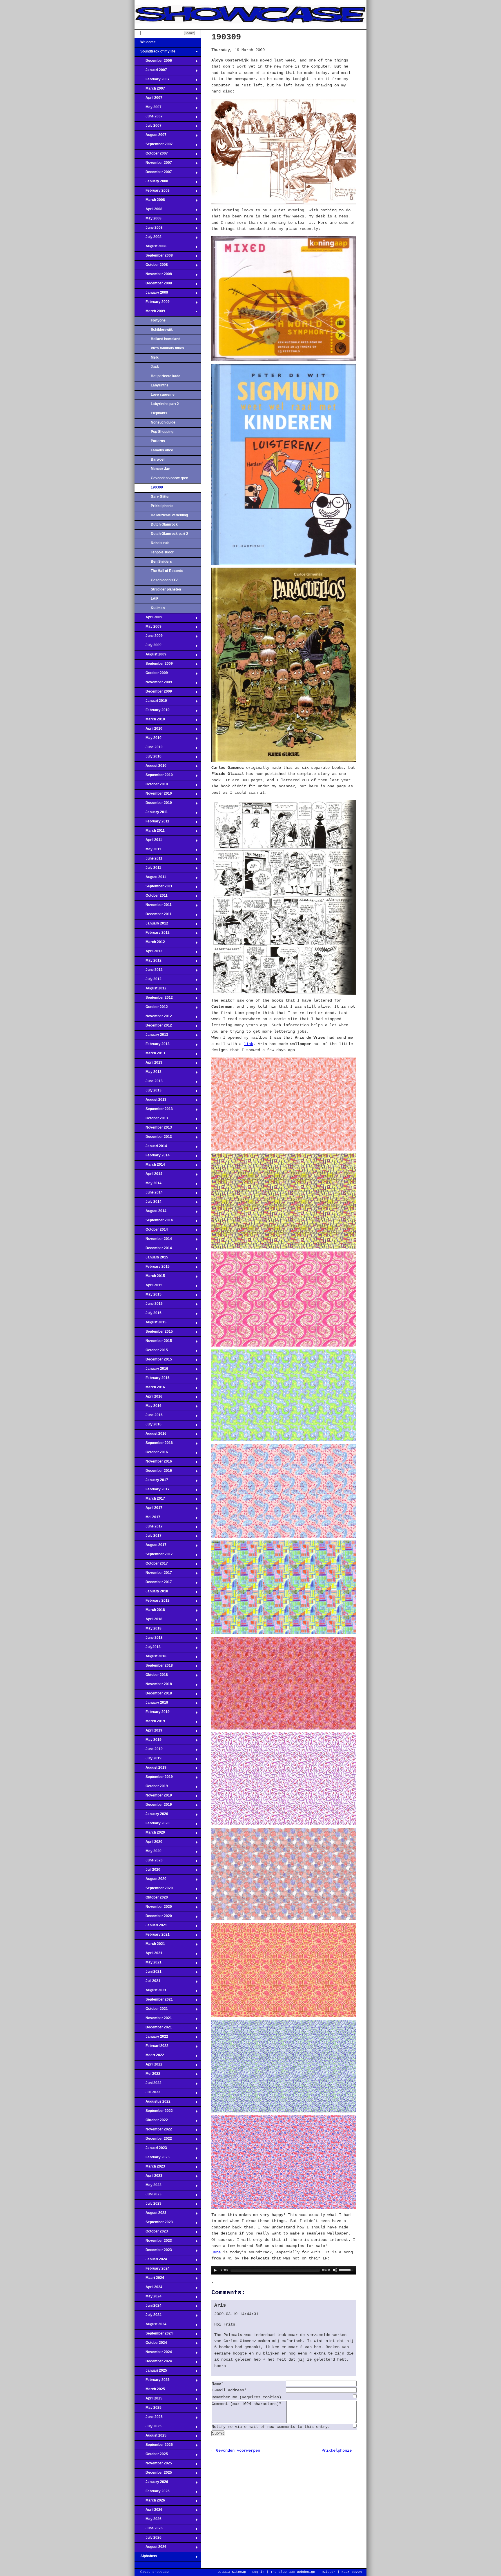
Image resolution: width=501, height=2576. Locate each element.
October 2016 (151, 1454)
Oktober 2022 (151, 2122)
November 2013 (153, 1129)
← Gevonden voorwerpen (236, 2450)
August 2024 (150, 2326)
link (248, 1044)
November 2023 (153, 2242)
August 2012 (150, 990)
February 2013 (152, 1046)
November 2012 (153, 1018)
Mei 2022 (147, 2075)
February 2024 (152, 2270)
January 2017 (151, 1482)
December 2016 (153, 1472)
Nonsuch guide (163, 422)
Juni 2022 (148, 2085)
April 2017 (148, 1509)
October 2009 (151, 675)
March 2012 (150, 944)
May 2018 (148, 1630)
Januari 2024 (151, 2261)
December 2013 (153, 1138)
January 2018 (151, 1593)
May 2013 (148, 1073)
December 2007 (153, 174)
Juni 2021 (148, 1973)
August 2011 (150, 879)
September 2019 (154, 1779)
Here (216, 2252)
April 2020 (148, 1843)
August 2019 (150, 1769)
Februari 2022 (151, 2048)
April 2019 (148, 1732)
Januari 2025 (151, 2372)
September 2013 (154, 1111)
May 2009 (148, 628)
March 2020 (150, 1834)
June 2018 (149, 1639)
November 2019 (153, 1797)
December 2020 (153, 1918)
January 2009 (151, 294)
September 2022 (154, 2112)
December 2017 (153, 1584)
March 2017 (150, 1500)
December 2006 (153, 62)
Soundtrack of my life (155, 53)
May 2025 (148, 2409)
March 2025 (150, 2391)
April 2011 (148, 842)
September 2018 (154, 1667)
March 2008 (150, 201)
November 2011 (153, 906)
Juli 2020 (147, 1871)
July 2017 (148, 1537)
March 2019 (150, 1723)
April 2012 (148, 953)
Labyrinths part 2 (165, 404)
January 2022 (151, 2038)
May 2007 (148, 109)
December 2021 (153, 2029)
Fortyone (158, 320)
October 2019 (151, 1788)
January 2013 (151, 1036)
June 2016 (149, 1417)
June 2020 (149, 1862)
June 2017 (149, 1528)
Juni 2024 (148, 2307)
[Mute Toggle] (335, 2270)
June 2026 (149, 2530)
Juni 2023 (148, 2196)
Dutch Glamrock (164, 524)
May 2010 (148, 740)
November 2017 (153, 1574)
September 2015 (154, 1333)
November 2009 (153, 684)
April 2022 (148, 2066)
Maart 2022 (149, 2057)
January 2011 (151, 814)
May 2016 (148, 1407)
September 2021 (154, 2001)
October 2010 (151, 786)
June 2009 (149, 637)
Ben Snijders (161, 562)
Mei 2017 (147, 1519)
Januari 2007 (151, 72)
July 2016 (148, 1426)
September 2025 (154, 2446)
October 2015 (151, 1352)
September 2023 (154, 2224)
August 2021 (150, 1992)
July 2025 (148, 2428)
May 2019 (148, 1741)
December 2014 (153, 1250)
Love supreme (163, 395)
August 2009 (150, 656)
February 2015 (152, 1268)
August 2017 (150, 1547)
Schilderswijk (162, 330)
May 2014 (148, 1185)
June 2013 (149, 1083)
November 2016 (153, 1463)
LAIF (155, 599)
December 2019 (153, 1806)
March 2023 (150, 2168)
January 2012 (151, 925)
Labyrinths (160, 385)
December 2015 (153, 1361)
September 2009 (154, 665)
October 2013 (151, 1120)
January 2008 (151, 183)
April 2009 (148, 619)
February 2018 (152, 1602)
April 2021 (148, 1955)
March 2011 (150, 832)
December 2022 (153, 2140)
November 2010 (153, 795)
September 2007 (154, 146)
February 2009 (152, 304)
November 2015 (153, 1343)
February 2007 (152, 81)
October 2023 (151, 2233)
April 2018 (148, 1621)
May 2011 (148, 851)
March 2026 (150, 2502)
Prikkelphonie (162, 506)
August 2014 (150, 1213)
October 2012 (151, 1009)
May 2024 (148, 2298)
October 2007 (151, 155)
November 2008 (153, 276)
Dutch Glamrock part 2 (169, 534)
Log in (258, 2572)
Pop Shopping (162, 432)
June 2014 (149, 1194)
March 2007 (150, 90)
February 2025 (152, 2381)
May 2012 (148, 962)
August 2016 (150, 1435)
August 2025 (150, 2437)
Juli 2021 (147, 1983)
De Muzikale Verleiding (169, 515)
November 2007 (153, 164)
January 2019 (151, 1704)
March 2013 (150, 1055)
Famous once (162, 450)
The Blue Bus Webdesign (293, 2572)
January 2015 (151, 1259)
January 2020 (151, 1816)
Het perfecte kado (166, 376)
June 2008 (149, 229)
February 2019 (152, 1714)
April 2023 (148, 2177)
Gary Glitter (160, 497)
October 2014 (151, 1231)
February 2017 (152, 1491)
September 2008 (154, 257)
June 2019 (149, 1751)
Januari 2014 (151, 1148)
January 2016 (151, 1370)
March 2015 (150, 1278)
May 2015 (148, 1296)
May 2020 (148, 1853)
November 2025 (153, 2465)
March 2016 (150, 1389)
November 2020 (153, 1908)
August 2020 (150, 1881)
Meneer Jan (160, 469)
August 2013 (150, 1101)
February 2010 (152, 712)
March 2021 (150, 1945)
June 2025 (149, 2419)
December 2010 (153, 804)
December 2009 (153, 693)
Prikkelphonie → (339, 2450)
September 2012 (154, 999)
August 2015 (150, 1324)
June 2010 (149, 749)
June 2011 (148, 860)
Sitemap (239, 2572)
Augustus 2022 (153, 2103)
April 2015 (148, 1287)
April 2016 (148, 1398)
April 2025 (148, 2400)
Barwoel (158, 459)
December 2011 (153, 916)
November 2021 (153, 2020)
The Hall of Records (167, 571)
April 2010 (148, 730)
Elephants (159, 413)
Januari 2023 (151, 2150)
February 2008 (152, 192)
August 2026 (150, 2548)
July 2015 (148, 1315)
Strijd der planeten (166, 589)
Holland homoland (166, 339)
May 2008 (148, 220)
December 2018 (153, 1695)
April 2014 (148, 1176)
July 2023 (148, 2205)
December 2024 (153, 2363)
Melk (155, 357)
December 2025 (153, 2474)
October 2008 (151, 266)
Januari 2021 (151, 1927)
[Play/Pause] (215, 2270)
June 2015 (149, 1305)
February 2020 (152, 1825)
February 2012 (152, 934)
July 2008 (148, 239)
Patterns (158, 441)
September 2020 (154, 1890)
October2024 (151, 2344)
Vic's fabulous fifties (167, 348)
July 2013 (148, 1092)
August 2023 (150, 2215)
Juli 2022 (147, 2094)
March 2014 (150, 1166)
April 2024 (148, 2289)
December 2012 (153, 1027)
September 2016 (154, 1445)
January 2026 (151, 2484)
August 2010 (150, 767)
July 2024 (148, 2317)
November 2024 (153, 2354)
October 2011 (151, 897)
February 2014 (152, 1157)
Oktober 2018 (151, 1676)
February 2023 (152, 2159)
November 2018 (153, 1686)
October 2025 (151, 2456)
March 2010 (150, 721)
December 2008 (153, 285)
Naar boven (352, 2572)
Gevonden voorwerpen (169, 478)
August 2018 (150, 1658)
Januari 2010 (151, 702)
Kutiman (158, 608)
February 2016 (152, 1380)
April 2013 (148, 1064)
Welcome (145, 44)
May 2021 (148, 1964)
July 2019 (148, 1760)
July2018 (148, 1649)
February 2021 (152, 1936)
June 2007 (149, 118)
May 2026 (148, 2521)
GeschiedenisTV (164, 580)
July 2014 (148, 1203)
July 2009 (148, 647)
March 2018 (150, 1612)
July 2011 (148, 869)
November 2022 (153, 2131)
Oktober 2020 (151, 1899)
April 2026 (148, 2511)
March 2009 (150, 313)
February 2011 (152, 823)
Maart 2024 (149, 2279)
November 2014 (153, 1240)
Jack (155, 367)
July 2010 (148, 758)
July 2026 (148, 2539)
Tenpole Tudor (162, 552)
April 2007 (148, 99)
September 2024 (154, 2335)
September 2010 (154, 777)
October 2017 (151, 1565)
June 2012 (149, 971)
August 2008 (150, 248)
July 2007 (148, 127)
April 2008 (148, 211)
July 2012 (148, 981)
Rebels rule (160, 543)
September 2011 (154, 888)
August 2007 (150, 137)
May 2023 (148, 2187)
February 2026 (152, 2493)
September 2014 (154, 1222)
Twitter (328, 2572)
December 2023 (153, 2252)
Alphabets (146, 2558)
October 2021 (151, 2010)
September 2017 (154, 1556)
